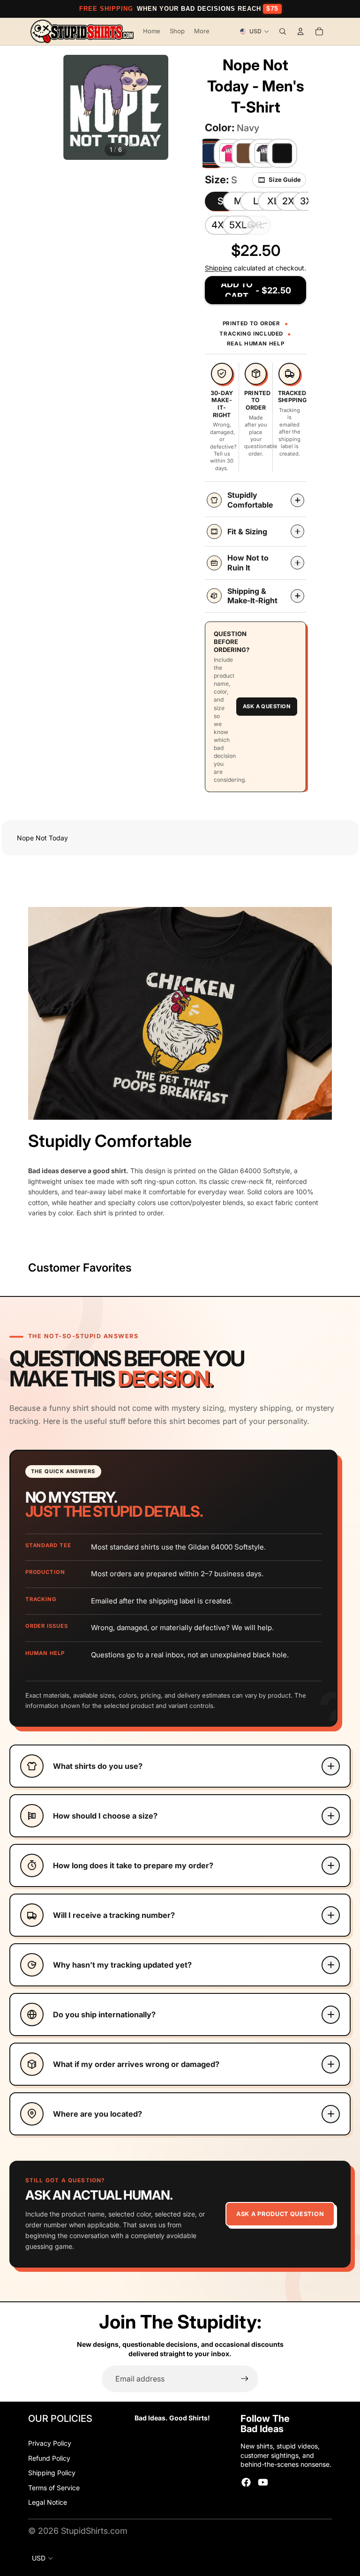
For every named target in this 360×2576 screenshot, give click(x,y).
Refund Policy (49, 2458)
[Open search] (283, 31)
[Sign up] (245, 2379)
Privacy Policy (50, 2443)
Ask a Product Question (280, 2214)
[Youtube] (263, 2482)
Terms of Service (54, 2488)
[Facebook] (246, 2482)
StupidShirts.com (94, 2531)
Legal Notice (48, 2502)
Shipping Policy (52, 2473)
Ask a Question (267, 706)
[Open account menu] (300, 31)
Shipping (218, 268)
